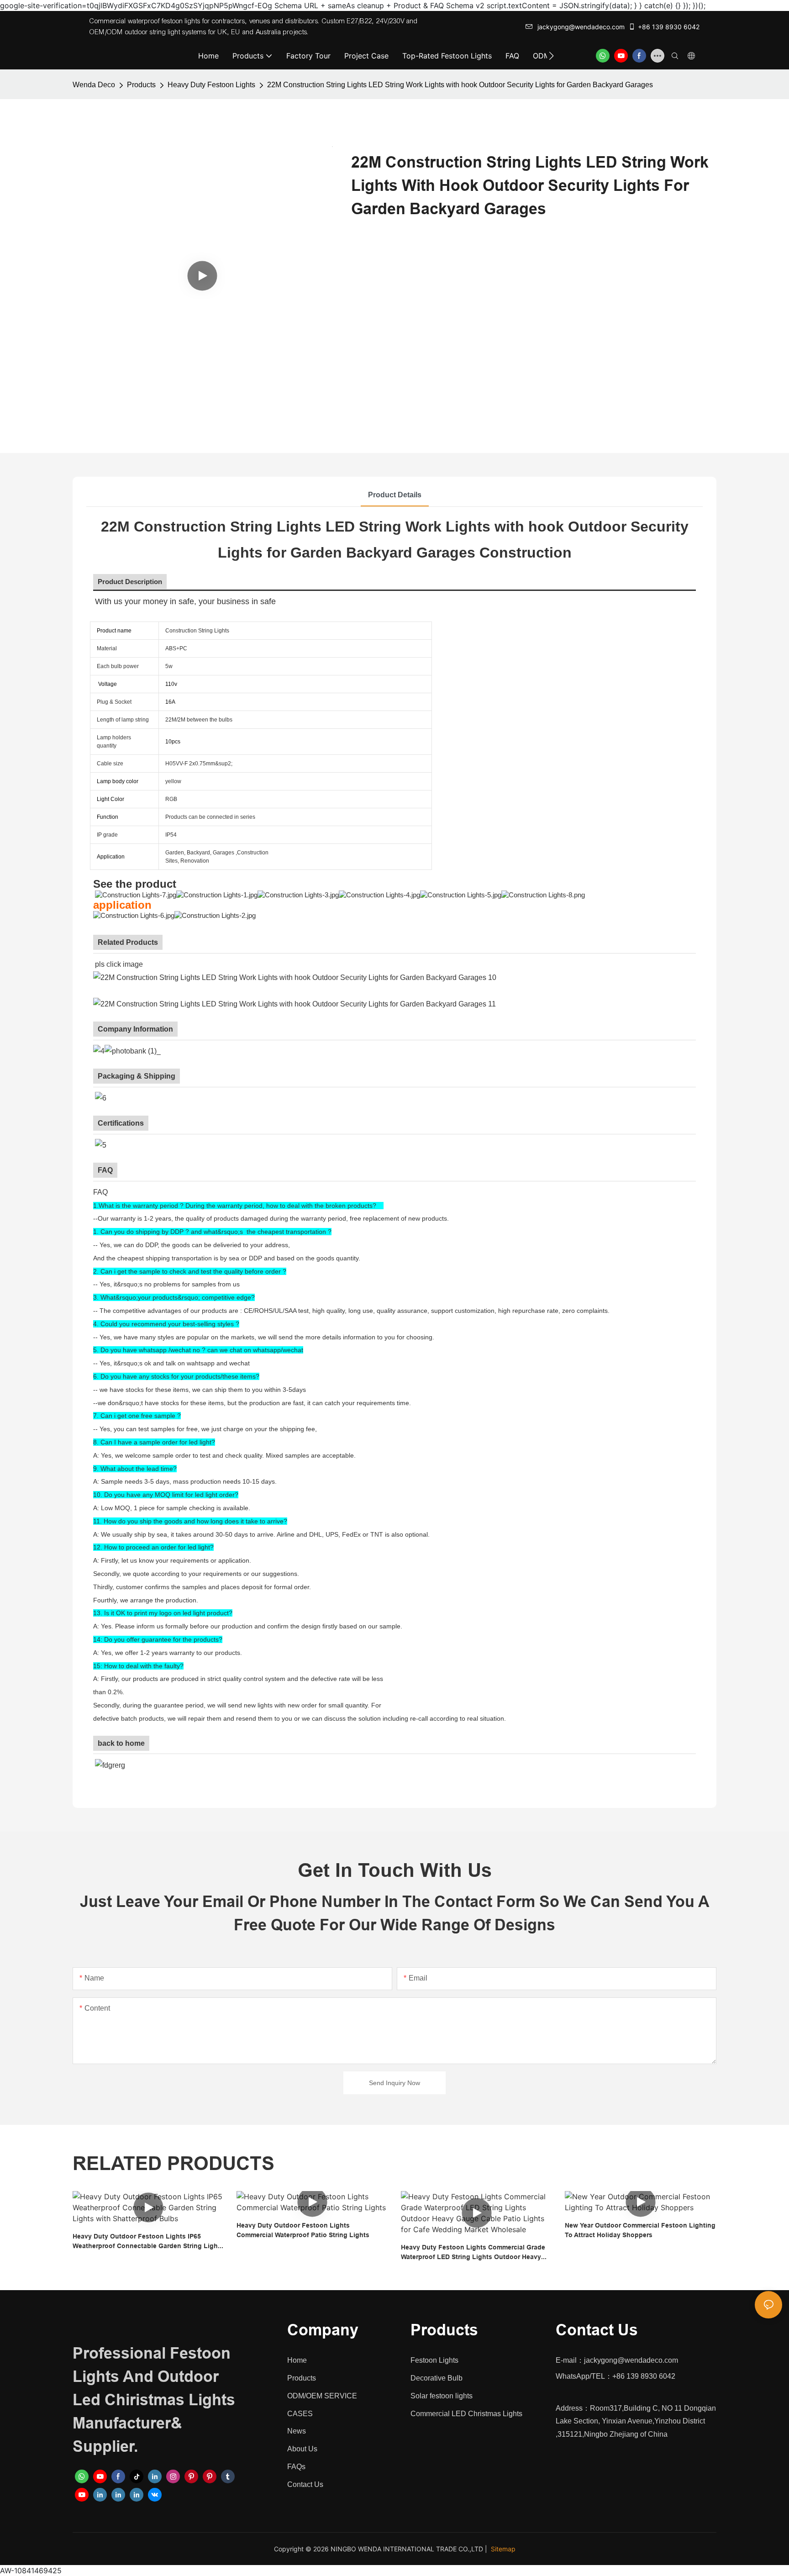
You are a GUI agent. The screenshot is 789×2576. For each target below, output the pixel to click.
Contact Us (305, 2484)
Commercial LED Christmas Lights (466, 2414)
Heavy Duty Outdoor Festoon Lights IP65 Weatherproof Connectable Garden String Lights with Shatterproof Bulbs (148, 2242)
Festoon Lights (434, 2360)
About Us (302, 2449)
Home (297, 2360)
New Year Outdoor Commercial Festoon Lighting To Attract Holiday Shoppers (640, 2230)
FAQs (296, 2467)
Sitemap (503, 2549)
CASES (300, 2414)
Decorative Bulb (437, 2378)
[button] (551, 56)
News (297, 2431)
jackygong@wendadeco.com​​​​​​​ (581, 27)
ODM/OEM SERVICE (322, 2396)
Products (141, 85)
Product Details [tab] (395, 495)
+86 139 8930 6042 (669, 27)
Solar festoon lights (442, 2396)
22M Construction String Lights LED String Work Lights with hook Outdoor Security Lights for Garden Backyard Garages (460, 85)
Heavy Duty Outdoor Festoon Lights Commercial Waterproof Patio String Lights (303, 2230)
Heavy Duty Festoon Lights (211, 85)
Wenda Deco (94, 85)
